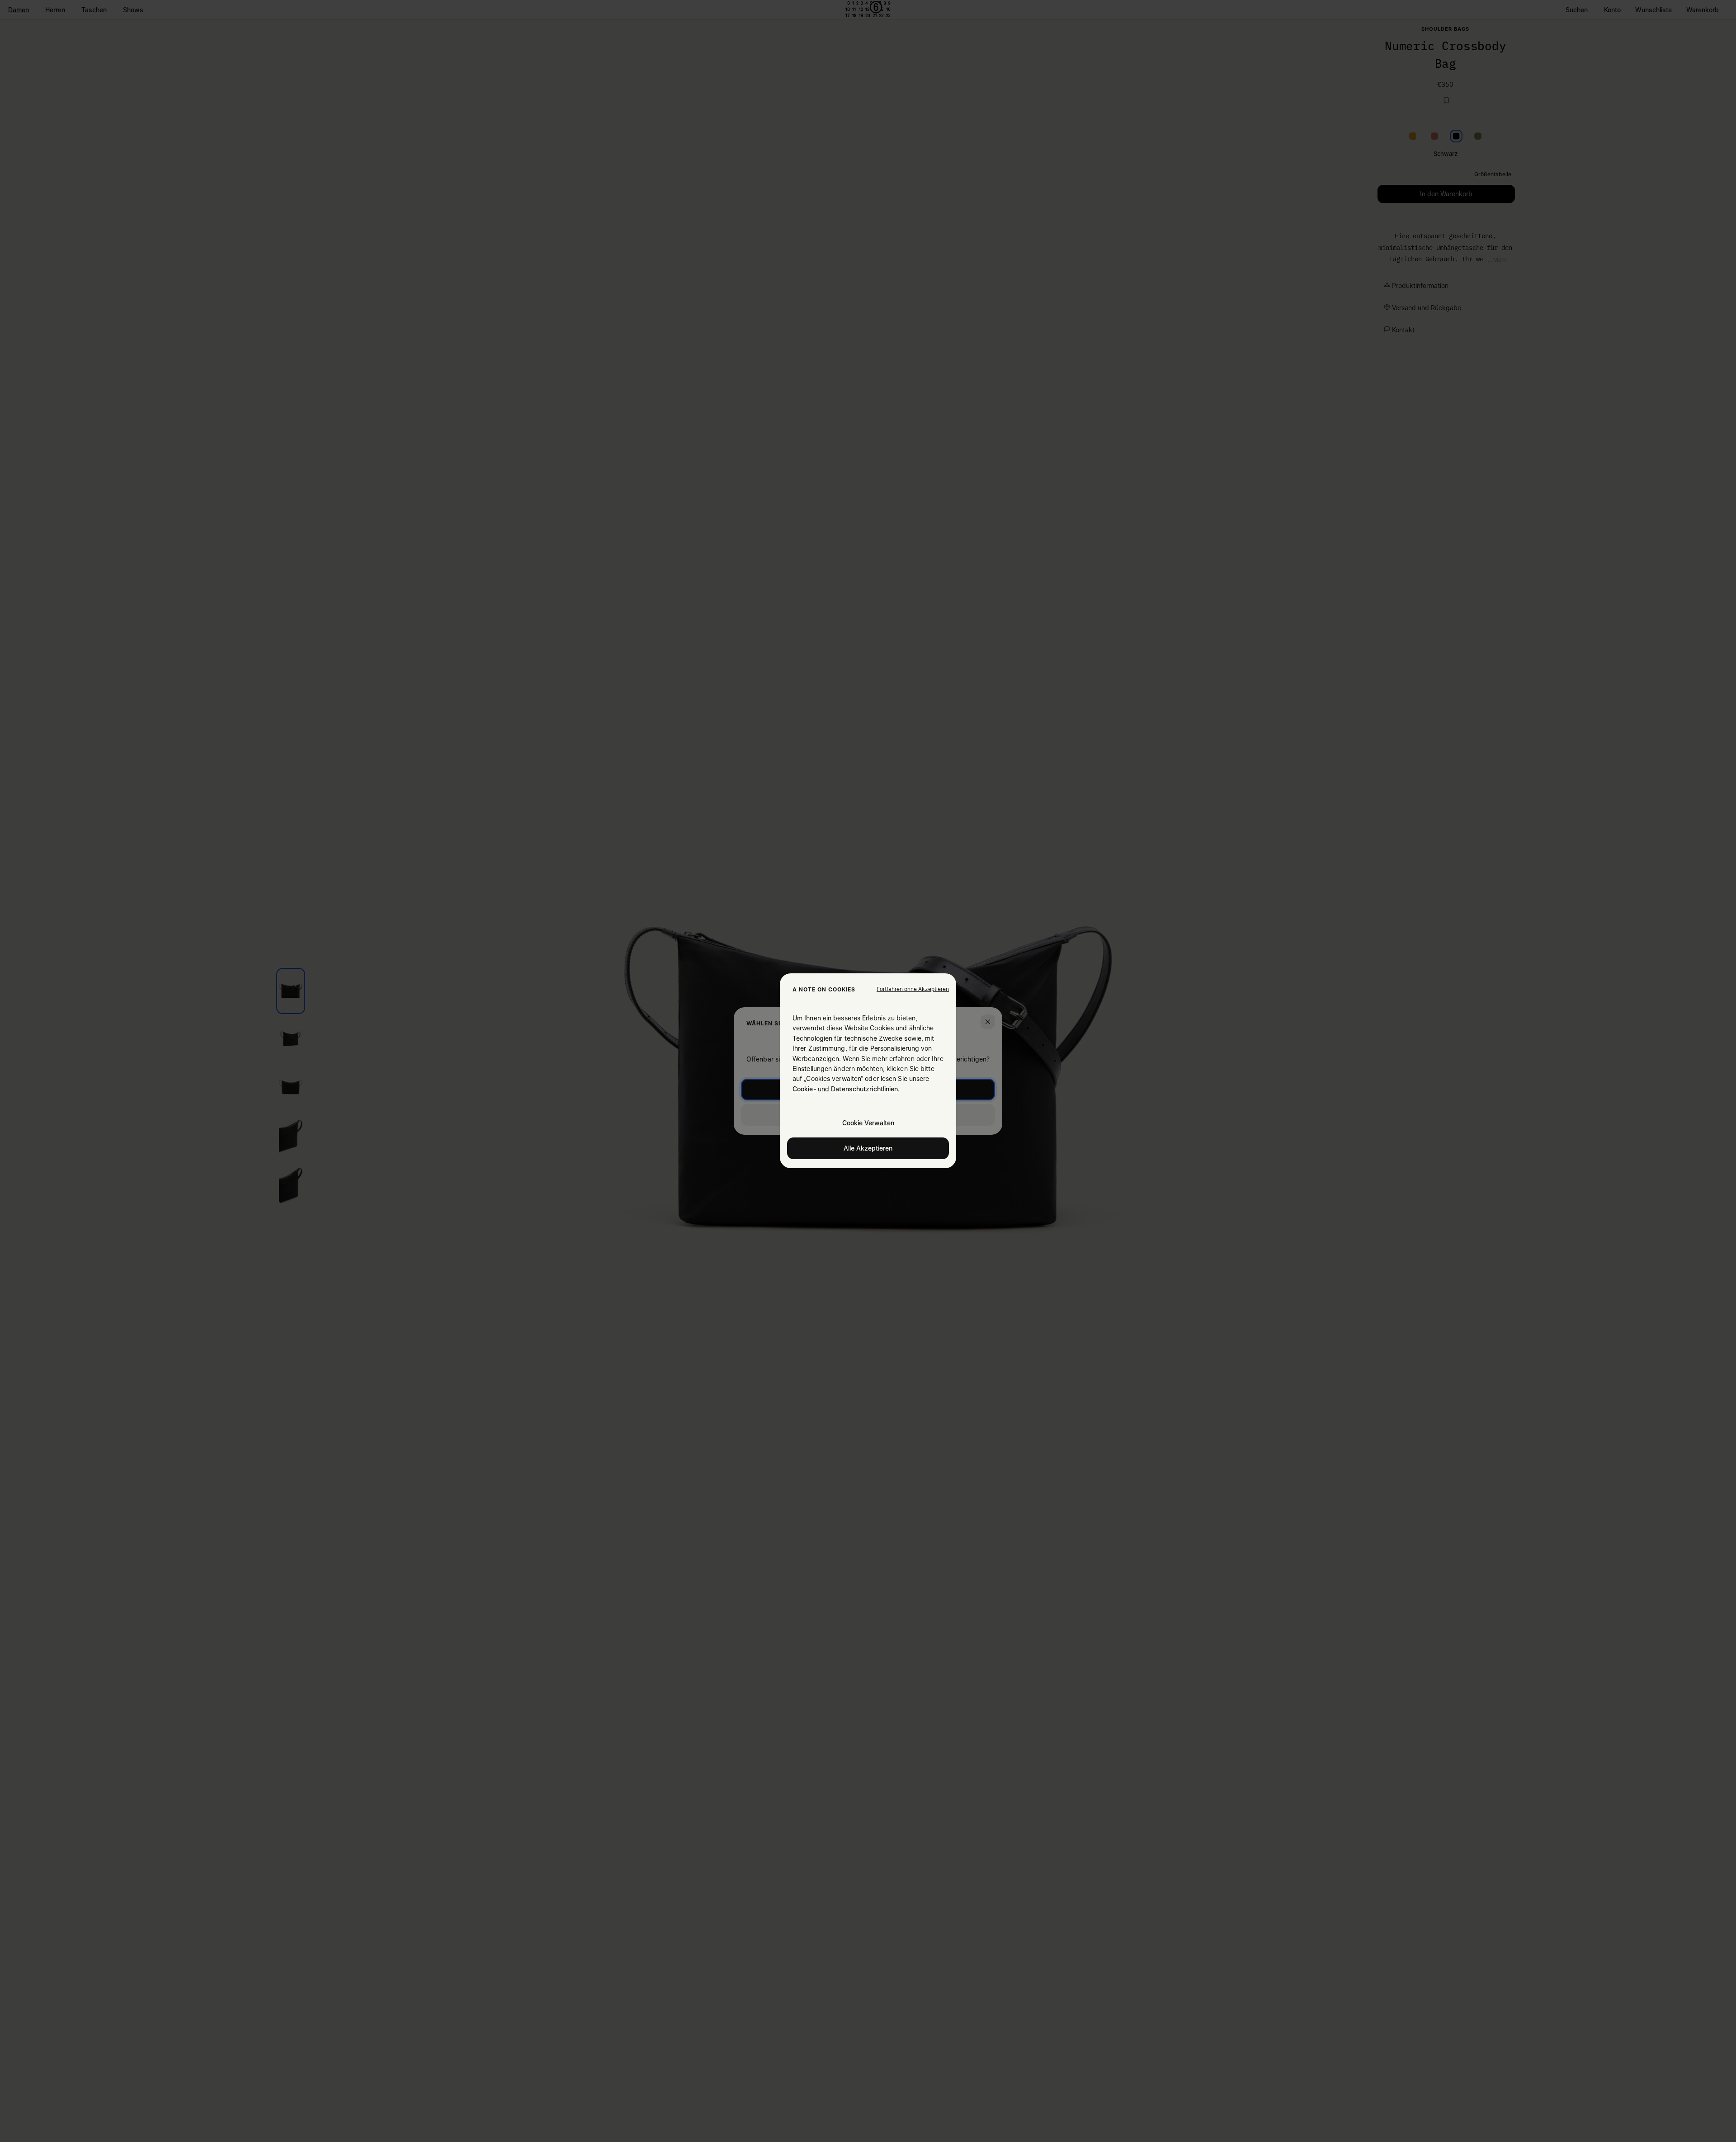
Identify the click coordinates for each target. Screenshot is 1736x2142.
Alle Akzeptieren (868, 1149)
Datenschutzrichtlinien (864, 1089)
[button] (913, 989)
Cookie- (804, 1089)
